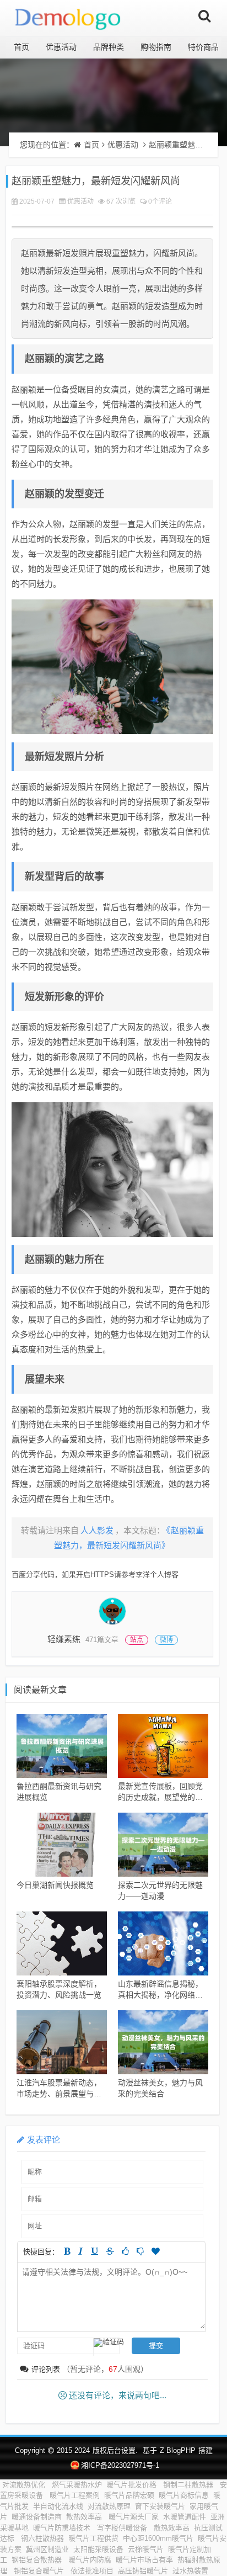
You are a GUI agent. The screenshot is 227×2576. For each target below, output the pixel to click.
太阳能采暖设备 (98, 2549)
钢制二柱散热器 (189, 2485)
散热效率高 (85, 2517)
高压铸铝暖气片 (143, 2571)
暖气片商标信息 (184, 2495)
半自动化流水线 (58, 2506)
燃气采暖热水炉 (77, 2485)
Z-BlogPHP (178, 2450)
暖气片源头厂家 (134, 2517)
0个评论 (160, 201)
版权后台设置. (115, 2450)
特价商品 (203, 47)
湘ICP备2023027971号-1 (120, 2465)
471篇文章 (102, 1640)
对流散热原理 (109, 2506)
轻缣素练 (64, 1639)
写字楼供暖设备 (123, 2528)
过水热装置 (190, 2571)
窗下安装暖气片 (160, 2506)
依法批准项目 (92, 2571)
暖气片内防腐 (90, 2560)
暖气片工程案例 (75, 2495)
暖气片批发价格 (133, 2485)
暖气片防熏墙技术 (63, 2528)
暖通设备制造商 (37, 2517)
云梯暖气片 (146, 2549)
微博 (166, 1640)
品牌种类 (109, 47)
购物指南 (156, 47)
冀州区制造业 (47, 2549)
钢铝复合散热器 (38, 2560)
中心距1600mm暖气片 (158, 2538)
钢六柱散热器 (42, 2538)
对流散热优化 (25, 2485)
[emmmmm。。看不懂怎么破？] (140, 2251)
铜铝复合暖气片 (40, 2571)
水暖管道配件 (185, 2517)
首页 (21, 47)
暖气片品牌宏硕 (129, 2495)
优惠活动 (61, 47)
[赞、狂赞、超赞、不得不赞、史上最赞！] (156, 2251)
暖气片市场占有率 (144, 2560)
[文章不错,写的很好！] (125, 2251)
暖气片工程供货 (93, 2538)
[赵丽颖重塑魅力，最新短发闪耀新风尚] (112, 667)
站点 (137, 1640)
